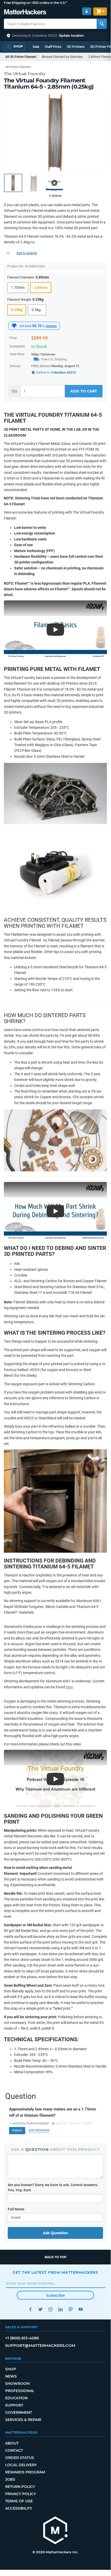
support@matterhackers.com (40, 2345)
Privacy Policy (20, 2494)
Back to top (55, 2257)
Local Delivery (21, 2465)
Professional (20, 2391)
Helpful (17, 2130)
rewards (51, 326)
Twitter (40, 2309)
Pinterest (70, 2309)
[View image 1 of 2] (13, 183)
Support (14, 2405)
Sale (36, 47)
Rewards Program (25, 2472)
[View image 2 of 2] (34, 183)
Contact (14, 2450)
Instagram (50, 2309)
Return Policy (20, 2487)
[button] (55, 36)
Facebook (30, 2309)
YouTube (80, 2309)
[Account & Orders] (87, 11)
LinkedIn (60, 2309)
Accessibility (19, 2508)
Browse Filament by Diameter (62, 57)
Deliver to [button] (56, 372)
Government (19, 2412)
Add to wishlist (27, 253)
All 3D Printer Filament (21, 57)
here (69, 1687)
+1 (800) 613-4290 (22, 2338)
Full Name (16, 2209)
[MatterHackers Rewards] (14, 326)
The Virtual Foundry (25, 74)
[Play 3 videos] (54, 183)
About (12, 2443)
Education (16, 2398)
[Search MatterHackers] (102, 24)
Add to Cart (84, 391)
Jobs (10, 2479)
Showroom (17, 2384)
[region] (55, 133)
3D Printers (76, 47)
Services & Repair (23, 2420)
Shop (11, 2369)
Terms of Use (19, 2501)
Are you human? (53, 2187)
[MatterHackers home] (25, 13)
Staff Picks (53, 47)
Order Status (20, 2458)
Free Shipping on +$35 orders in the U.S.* (35, 3)
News (11, 2376)
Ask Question (55, 2233)
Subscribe (55, 2295)
